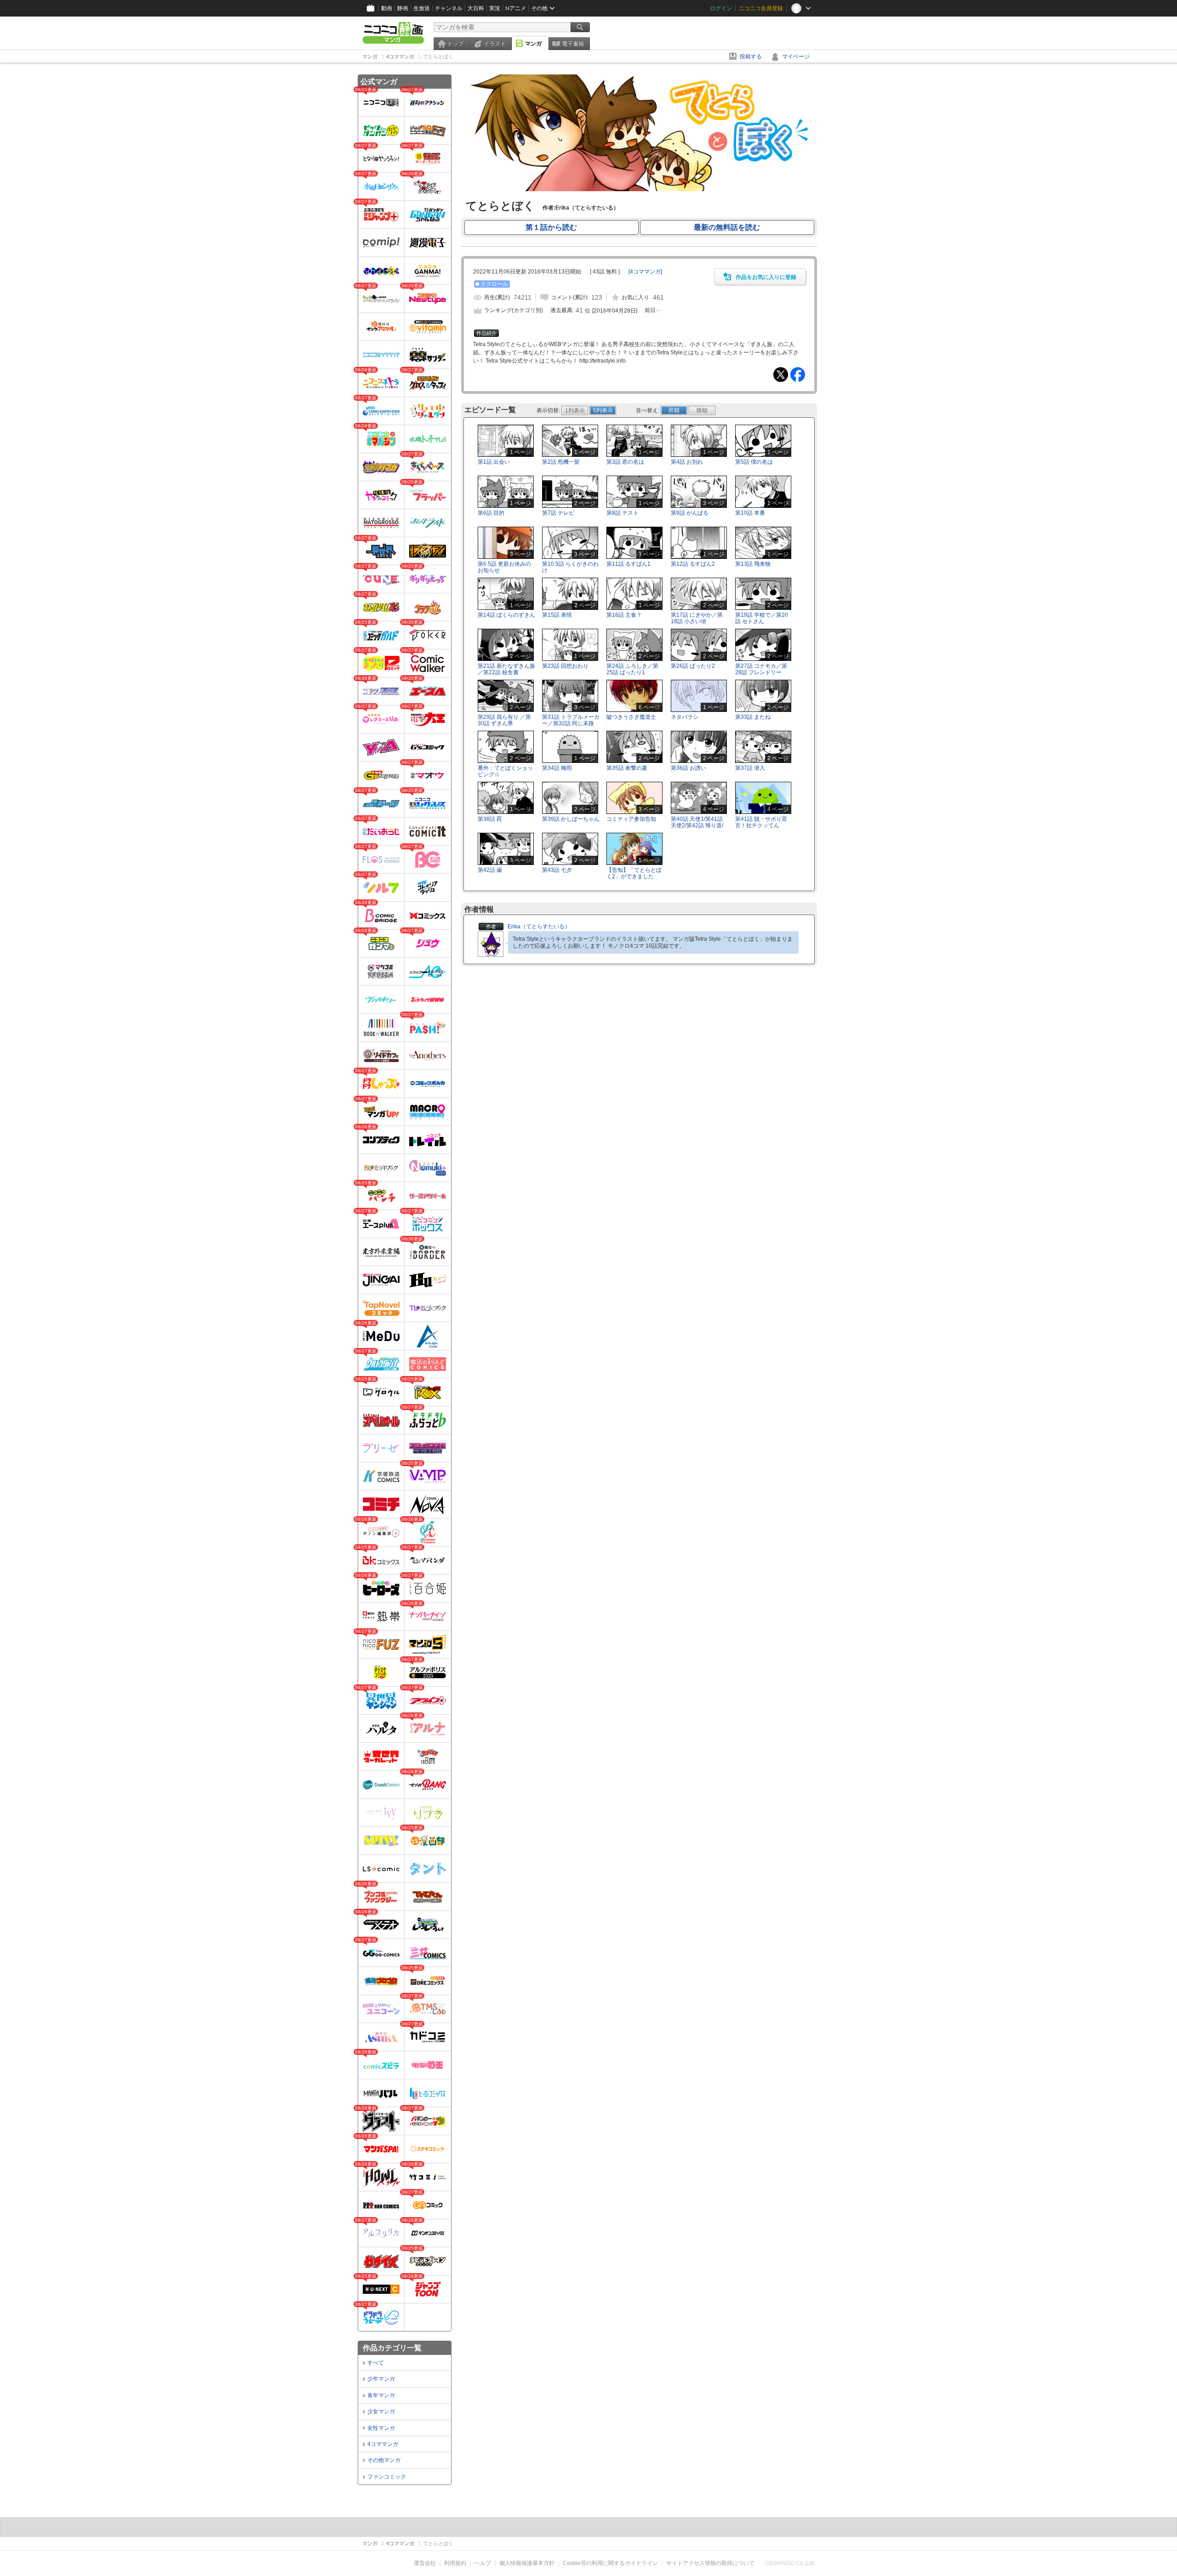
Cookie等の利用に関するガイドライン (610, 2563)
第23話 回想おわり (565, 666)
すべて (376, 2363)
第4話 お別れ (687, 462)
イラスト (495, 44)
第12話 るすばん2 (693, 564)
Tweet (781, 375)
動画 (387, 8)
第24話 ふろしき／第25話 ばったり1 (632, 669)
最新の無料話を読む (727, 227)
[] (645, 272)
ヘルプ (483, 2563)
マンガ (533, 44)
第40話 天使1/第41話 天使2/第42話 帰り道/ (697, 822)
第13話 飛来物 (753, 564)
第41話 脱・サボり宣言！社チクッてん (761, 822)
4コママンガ (383, 2444)
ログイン (721, 8)
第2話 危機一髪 (561, 462)
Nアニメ (516, 8)
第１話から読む (551, 227)
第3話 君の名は (625, 462)
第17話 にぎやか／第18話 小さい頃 (697, 618)
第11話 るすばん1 (628, 564)
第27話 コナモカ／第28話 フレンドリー (761, 669)
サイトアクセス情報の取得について (710, 2563)
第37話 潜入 (750, 768)
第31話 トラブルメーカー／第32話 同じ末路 (571, 720)
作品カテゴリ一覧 (392, 2348)
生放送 (422, 8)
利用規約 (455, 2563)
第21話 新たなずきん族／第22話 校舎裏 (506, 669)
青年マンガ (381, 2395)
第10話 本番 (750, 513)
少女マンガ (381, 2411)
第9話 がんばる (690, 513)
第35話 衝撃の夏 (627, 768)
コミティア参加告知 (631, 819)
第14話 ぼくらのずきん (506, 615)
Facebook (798, 375)
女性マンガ (381, 2428)
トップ (455, 44)
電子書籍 (573, 44)
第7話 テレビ (558, 513)
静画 (403, 8)
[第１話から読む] (639, 189)
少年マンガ (381, 2379)
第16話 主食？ (624, 615)
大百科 (476, 8)
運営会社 (425, 2563)
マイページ (796, 57)
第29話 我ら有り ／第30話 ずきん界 (504, 720)
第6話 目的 (491, 513)
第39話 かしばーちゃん (571, 819)
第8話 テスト (623, 513)
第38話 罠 (490, 819)
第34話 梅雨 (557, 768)
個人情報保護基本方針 (527, 2563)
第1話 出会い (494, 462)
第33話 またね (753, 717)
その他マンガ (384, 2460)
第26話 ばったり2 (693, 666)
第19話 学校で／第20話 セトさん (762, 618)
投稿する (751, 57)
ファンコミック (387, 2477)
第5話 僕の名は (754, 462)
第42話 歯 (490, 870)
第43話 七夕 (557, 870)
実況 (495, 8)
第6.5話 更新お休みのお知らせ (504, 567)
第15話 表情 (557, 615)
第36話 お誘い (688, 768)
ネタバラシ (685, 717)
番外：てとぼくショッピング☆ (505, 771)
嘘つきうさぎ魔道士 (631, 717)
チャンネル (449, 8)
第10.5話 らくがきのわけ (570, 567)
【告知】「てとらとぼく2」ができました (634, 873)
